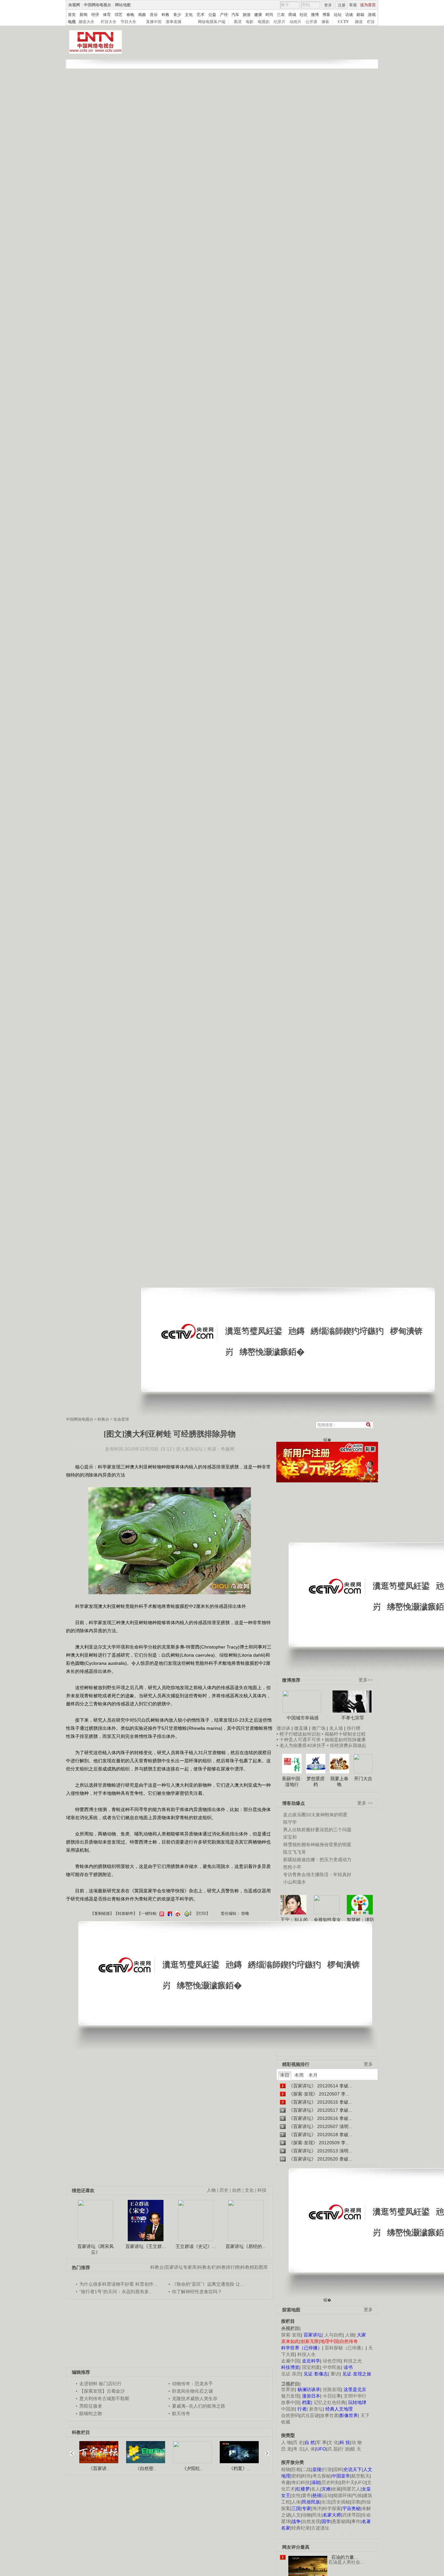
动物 (307, 2515)
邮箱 (360, 15)
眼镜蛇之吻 (91, 2413)
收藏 (336, 2489)
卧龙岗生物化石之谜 (192, 2391)
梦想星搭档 (316, 1781)
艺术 (201, 15)
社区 (304, 15)
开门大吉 (363, 1779)
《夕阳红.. (192, 2468)
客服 (353, 5)
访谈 (349, 15)
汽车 (235, 15)
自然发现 (311, 2521)
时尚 (269, 15)
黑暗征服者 (91, 2406)
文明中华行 (355, 2396)
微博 (315, 15)
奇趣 (286, 2482)
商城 (292, 15)
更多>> (366, 1680)
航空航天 (360, 2476)
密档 (296, 2476)
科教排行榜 (228, 2267)
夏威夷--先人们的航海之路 (199, 2406)
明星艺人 (351, 2489)
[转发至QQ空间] (186, 1913)
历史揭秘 (341, 2502)
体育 (107, 15)
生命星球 (121, 1419)
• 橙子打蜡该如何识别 (299, 1734)
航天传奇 (181, 2413)
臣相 (296, 2469)
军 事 (321, 2442)
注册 (342, 5)
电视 (72, 22)
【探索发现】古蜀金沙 (102, 2391)
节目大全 (128, 22)
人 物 (286, 2442)
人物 (350, 2335)
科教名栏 (207, 2267)
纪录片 (280, 22)
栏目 (371, 22)
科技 (262, 2190)
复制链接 (102, 1913)
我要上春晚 (339, 1781)
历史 (224, 2190)
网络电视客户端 (212, 22)
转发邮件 (125, 1913)
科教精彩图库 (254, 2267)
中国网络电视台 (98, 5)
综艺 (119, 15)
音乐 (154, 15)
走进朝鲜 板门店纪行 (100, 2384)
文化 (189, 15)
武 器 (333, 2449)
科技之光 (353, 2361)
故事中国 (290, 2402)
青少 (177, 15)
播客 (325, 22)
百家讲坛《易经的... (246, 2246)
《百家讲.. (99, 2468)
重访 (335, 2374)
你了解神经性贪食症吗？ (197, 2292)
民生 (317, 2515)
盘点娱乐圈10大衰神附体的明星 (315, 1815)
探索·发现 (291, 2335)
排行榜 (354, 1728)
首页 (72, 15)
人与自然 (333, 2335)
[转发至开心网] (161, 1913)
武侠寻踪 (351, 2515)
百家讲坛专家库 (181, 2267)
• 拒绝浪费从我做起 (347, 1745)
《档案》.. (239, 2468)
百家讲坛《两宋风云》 (96, 2249)
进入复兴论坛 (189, 1449)
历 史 (298, 2442)
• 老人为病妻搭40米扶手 (301, 1745)
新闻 (84, 15)
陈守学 (290, 1822)
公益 (212, 15)
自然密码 (290, 2415)
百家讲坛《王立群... (146, 2246)
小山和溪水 (294, 1882)
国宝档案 (311, 2367)
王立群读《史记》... (196, 2246)
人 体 (310, 2449)
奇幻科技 (301, 2482)
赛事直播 (174, 22)
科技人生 (307, 2354)
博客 (326, 15)
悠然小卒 (292, 1867)
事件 (356, 2521)
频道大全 (86, 22)
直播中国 (154, 22)
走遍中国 (290, 2361)
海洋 (317, 2508)
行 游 (344, 2449)
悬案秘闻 (341, 2521)
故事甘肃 (329, 2415)
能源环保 (342, 2495)
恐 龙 (286, 2449)
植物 (286, 2469)
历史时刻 (331, 2482)
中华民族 (332, 2367)
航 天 (356, 2449)
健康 (258, 15)
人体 (296, 2502)
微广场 (319, 1728)
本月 (313, 2075)
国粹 (338, 2469)
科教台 (103, 1419)
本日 (285, 2075)
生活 (326, 2502)
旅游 (247, 15)
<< (74, 2450)
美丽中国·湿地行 (292, 1781)
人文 (296, 2515)
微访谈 (283, 1728)
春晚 (130, 15)
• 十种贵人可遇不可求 (299, 1740)
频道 (359, 22)
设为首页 (368, 5)
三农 (281, 15)
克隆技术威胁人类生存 (195, 2399)
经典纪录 (301, 2528)
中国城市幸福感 (303, 1718)
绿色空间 (332, 2361)
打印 (202, 1913)
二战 (307, 2469)
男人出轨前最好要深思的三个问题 (317, 1830)
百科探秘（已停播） (345, 2348)
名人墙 (336, 1728)
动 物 (357, 2442)
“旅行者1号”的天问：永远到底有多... (116, 2292)
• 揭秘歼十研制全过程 (344, 1734)
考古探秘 (321, 2476)
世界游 (288, 2389)
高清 (238, 22)
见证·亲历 (291, 2374)
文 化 (333, 2442)
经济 (95, 15)
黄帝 (307, 2495)
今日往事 (332, 2396)
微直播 (301, 1728)
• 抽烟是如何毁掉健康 (344, 1740)
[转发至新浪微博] (177, 1913)
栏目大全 (109, 22)
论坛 (338, 15)
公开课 (311, 22)
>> (265, 2450)
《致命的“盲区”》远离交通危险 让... (208, 2284)
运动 (327, 2495)
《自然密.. (146, 2468)
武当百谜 (310, 2415)
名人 (316, 2489)
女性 (296, 2495)
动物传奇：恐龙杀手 (192, 2384)
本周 (299, 2075)
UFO (361, 2482)
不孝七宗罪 (353, 1718)
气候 (357, 2495)
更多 (368, 2064)
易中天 (348, 2482)
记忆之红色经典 (330, 2402)
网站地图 (123, 5)
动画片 (295, 22)
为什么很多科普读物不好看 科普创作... (118, 2284)
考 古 (298, 2449)
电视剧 (264, 22)
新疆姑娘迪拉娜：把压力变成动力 (317, 1860)
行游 (327, 2469)
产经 (224, 15)
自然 (237, 2190)
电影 (250, 22)
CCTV (343, 22)
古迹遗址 (320, 2528)
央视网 (74, 5)
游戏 (372, 15)
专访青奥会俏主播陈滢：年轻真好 (317, 1874)
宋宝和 (290, 1837)
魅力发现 (290, 2396)
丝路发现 (332, 2389)
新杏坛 (316, 2409)
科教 (165, 15)
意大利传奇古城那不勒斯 (104, 2399)
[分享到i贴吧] (169, 1913)
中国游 (288, 2409)
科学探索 (332, 2508)
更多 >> (365, 1803)
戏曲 (142, 15)
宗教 (356, 2502)
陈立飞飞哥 (294, 1852)
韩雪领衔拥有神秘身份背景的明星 (317, 1845)
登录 (328, 5)
